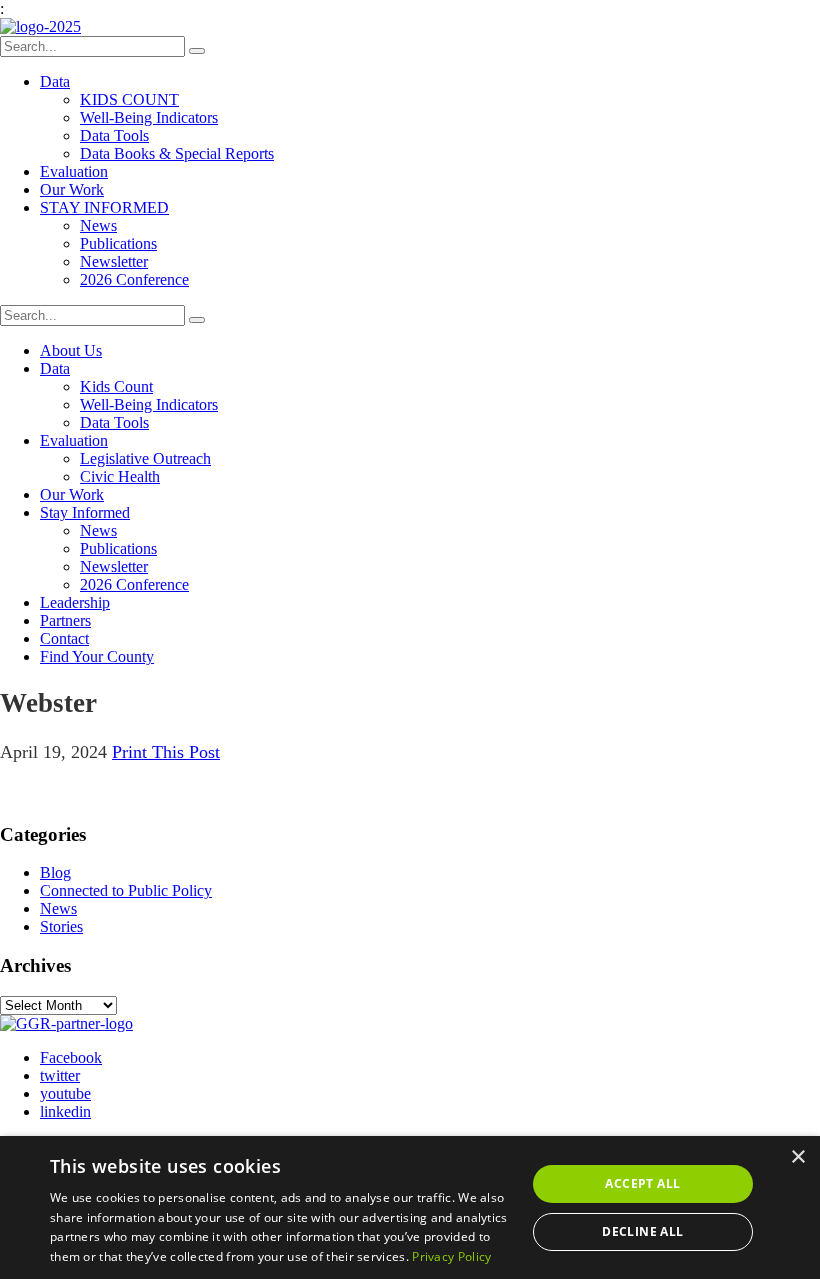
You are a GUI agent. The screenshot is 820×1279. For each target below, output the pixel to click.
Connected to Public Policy (126, 890)
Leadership (75, 602)
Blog (55, 872)
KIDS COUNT (129, 99)
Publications (118, 243)
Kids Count (116, 386)
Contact (64, 638)
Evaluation (74, 171)
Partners (65, 620)
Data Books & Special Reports (177, 153)
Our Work (72, 189)
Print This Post (166, 752)
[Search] (197, 51)
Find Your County (97, 656)
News (98, 225)
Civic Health (120, 476)
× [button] (797, 1157)
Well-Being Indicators (149, 117)
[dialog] (410, 1207)
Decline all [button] (642, 1231)
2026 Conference (134, 279)
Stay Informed (85, 512)
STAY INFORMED (104, 207)
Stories (61, 926)
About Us (71, 350)
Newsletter (114, 261)
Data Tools (114, 135)
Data (55, 81)
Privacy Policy (451, 1256)
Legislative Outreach (145, 458)
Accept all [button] (642, 1183)
